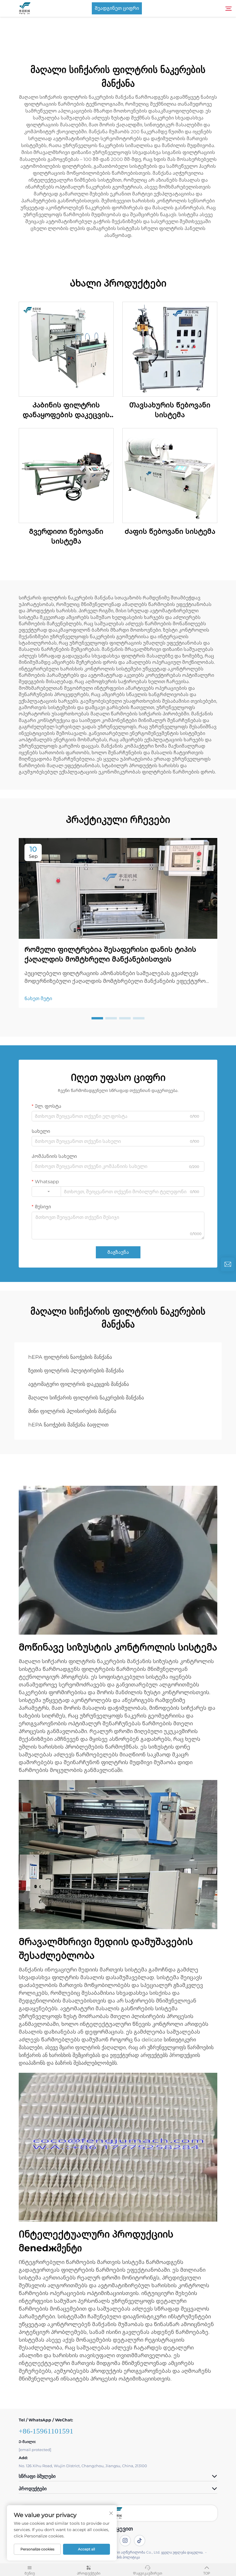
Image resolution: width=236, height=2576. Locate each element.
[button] (97, 1018)
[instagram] (125, 2541)
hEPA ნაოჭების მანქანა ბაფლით (68, 1425)
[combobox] (46, 1192)
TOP (207, 2573)
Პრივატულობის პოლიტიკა (118, 2557)
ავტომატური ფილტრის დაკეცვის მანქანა (79, 1384)
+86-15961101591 (46, 2431)
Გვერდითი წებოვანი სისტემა (66, 536)
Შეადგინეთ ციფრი (117, 8)
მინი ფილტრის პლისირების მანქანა (72, 1411)
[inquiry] (228, 1264)
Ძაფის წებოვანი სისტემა (170, 531)
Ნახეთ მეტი (38, 999)
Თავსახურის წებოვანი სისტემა (170, 410)
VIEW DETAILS (66, 349)
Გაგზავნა (118, 1252)
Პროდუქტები (89, 2573)
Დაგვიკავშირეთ (148, 2573)
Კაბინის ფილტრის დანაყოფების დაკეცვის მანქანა (66, 410)
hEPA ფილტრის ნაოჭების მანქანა (70, 1357)
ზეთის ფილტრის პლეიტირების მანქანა (76, 1371)
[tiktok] (140, 2541)
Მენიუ (30, 2573)
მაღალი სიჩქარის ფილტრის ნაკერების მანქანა (86, 1398)
